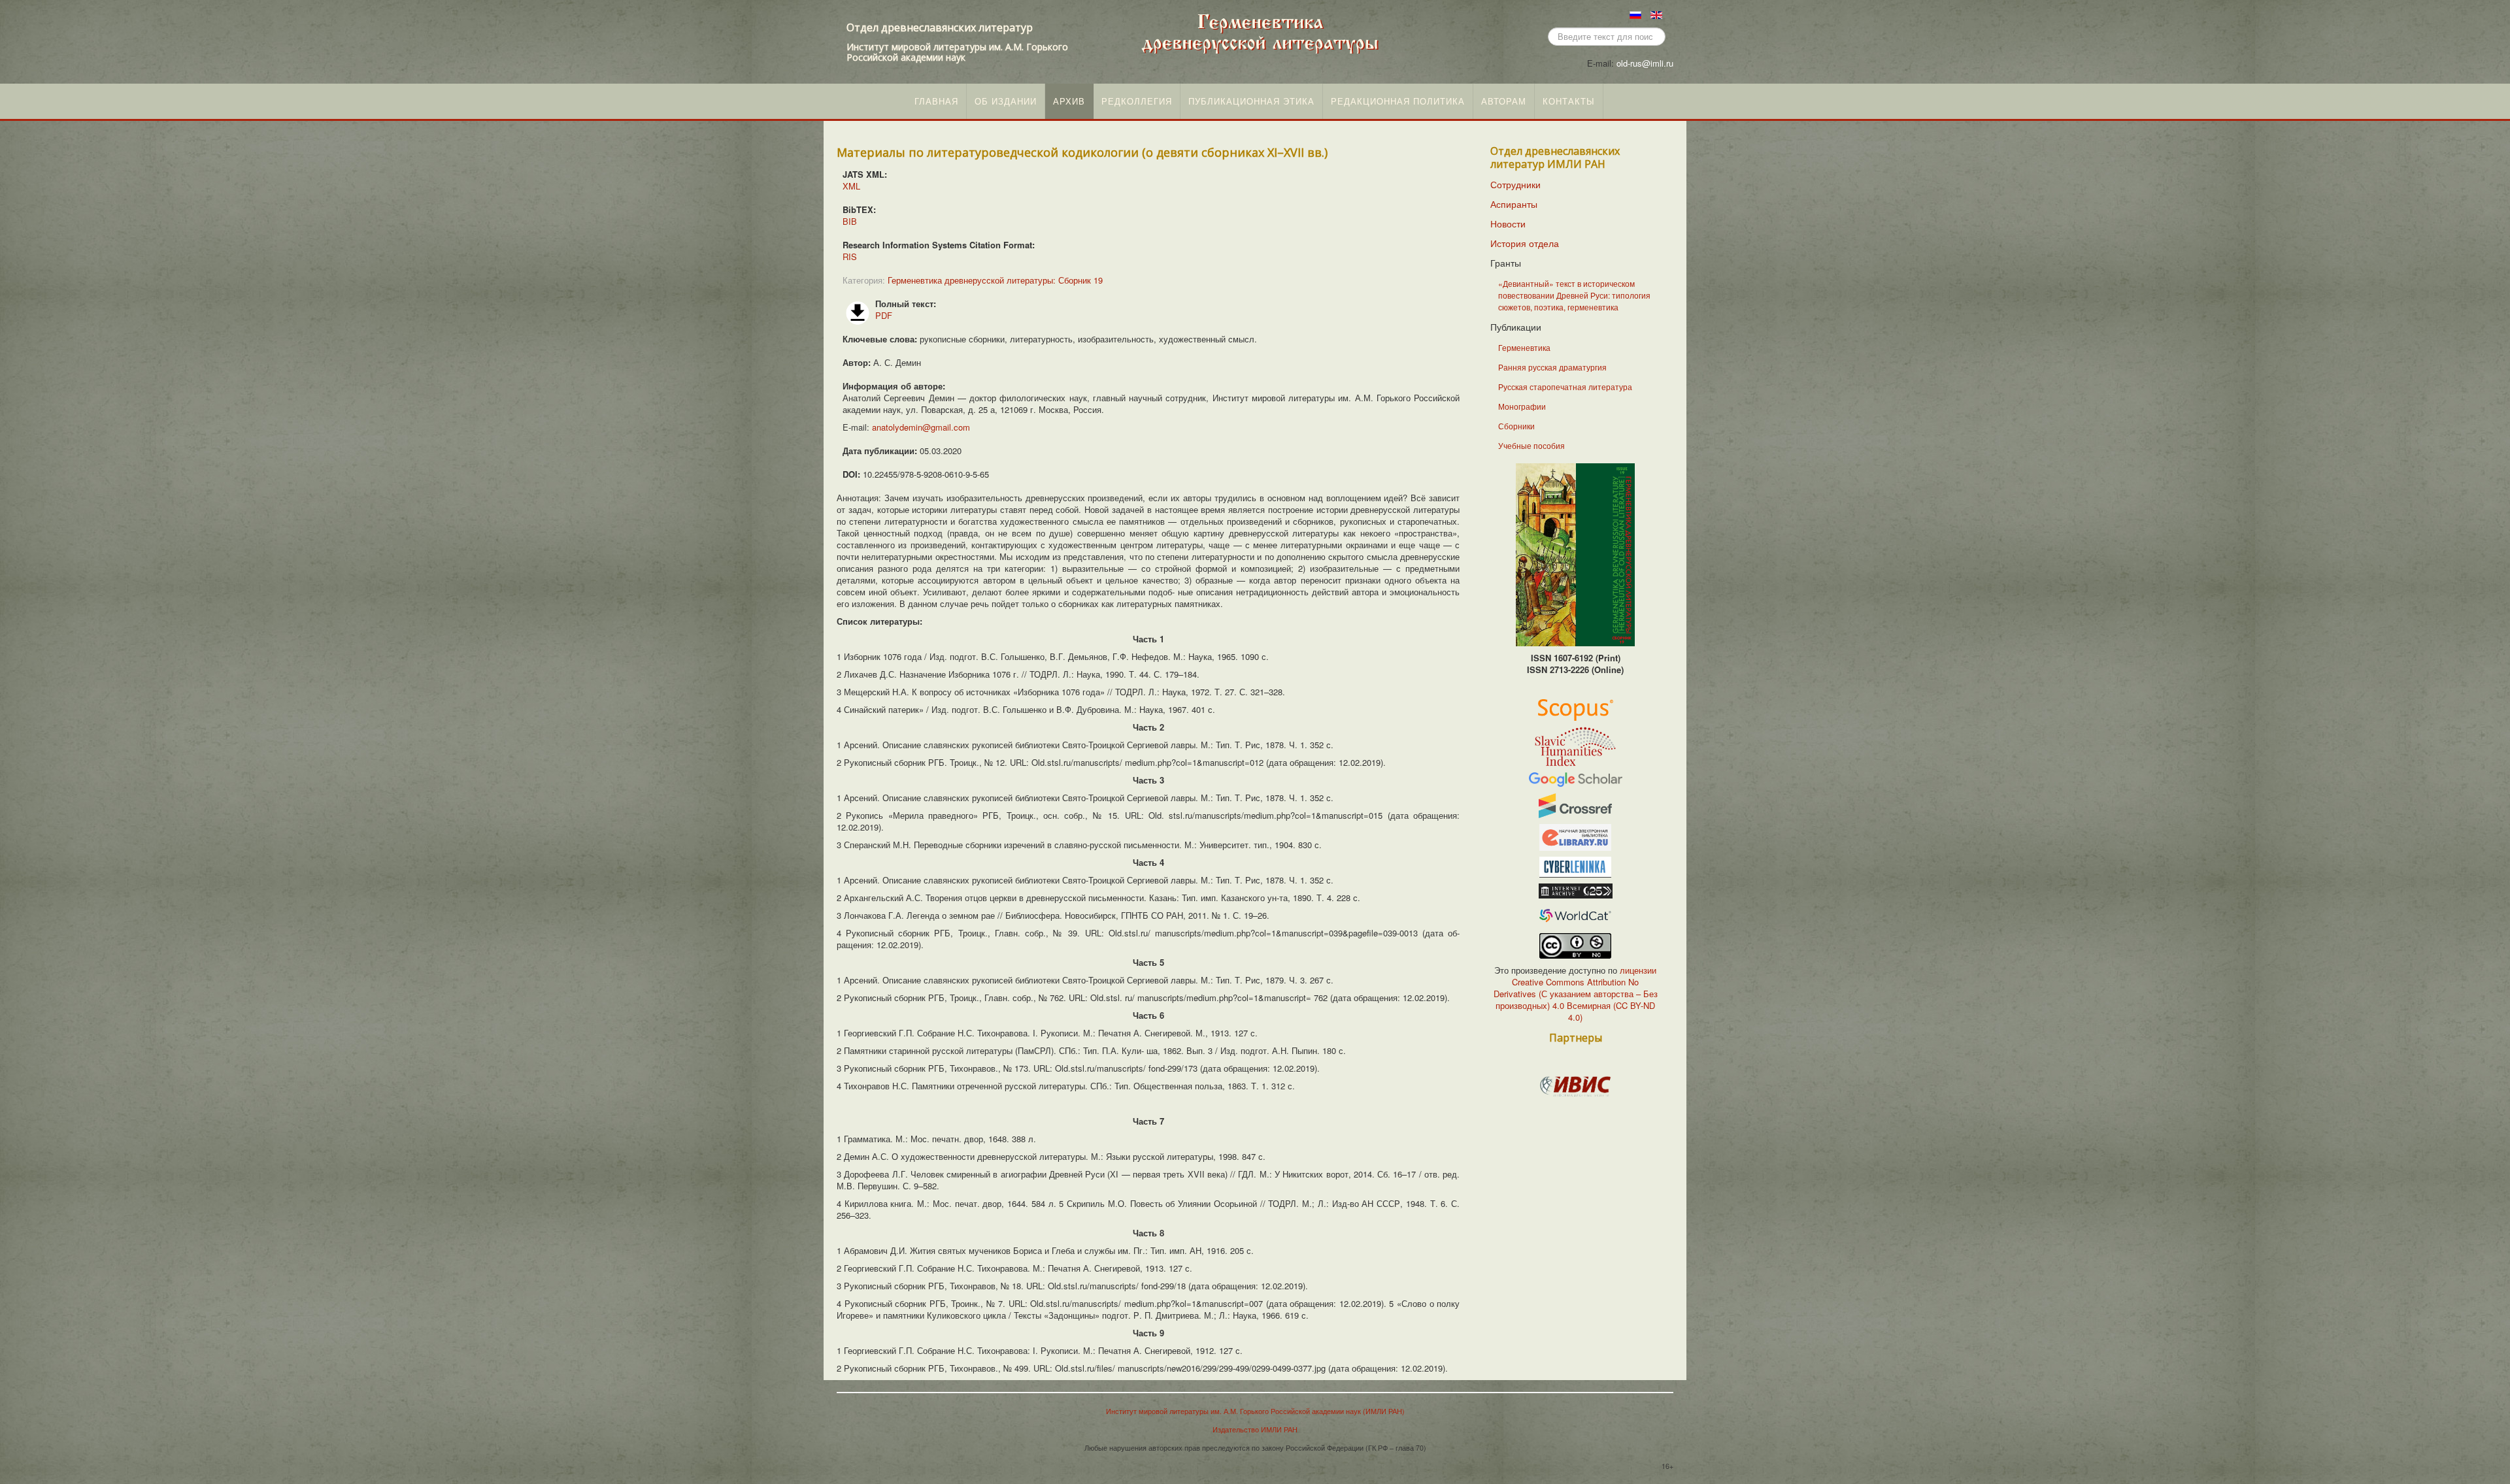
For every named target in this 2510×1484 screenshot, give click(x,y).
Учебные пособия (1531, 445)
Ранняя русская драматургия (1552, 367)
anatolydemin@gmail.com (921, 427)
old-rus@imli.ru (1645, 63)
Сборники (1516, 426)
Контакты (1569, 101)
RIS (850, 256)
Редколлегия (1137, 101)
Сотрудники (1515, 184)
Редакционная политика (1398, 101)
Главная (936, 101)
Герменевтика (1524, 347)
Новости (1508, 223)
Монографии (1522, 406)
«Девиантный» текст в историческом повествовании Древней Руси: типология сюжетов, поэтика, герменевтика (1574, 295)
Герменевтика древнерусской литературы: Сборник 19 (995, 280)
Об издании (1006, 101)
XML (851, 186)
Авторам (1504, 101)
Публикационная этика (1251, 101)
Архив (1069, 101)
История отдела (1525, 243)
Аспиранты (1514, 204)
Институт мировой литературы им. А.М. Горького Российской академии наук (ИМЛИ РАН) (1255, 1411)
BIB (850, 221)
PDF (884, 315)
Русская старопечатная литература (1565, 387)
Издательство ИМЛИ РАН (1255, 1429)
